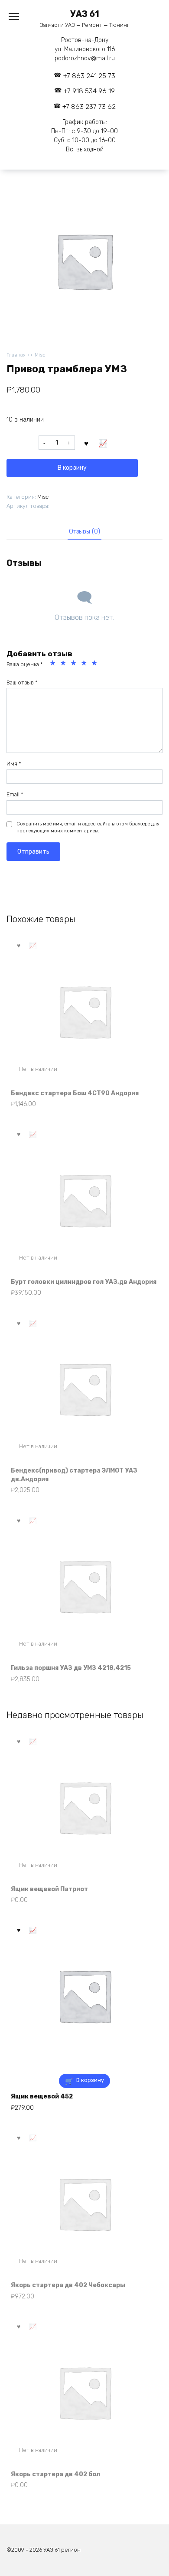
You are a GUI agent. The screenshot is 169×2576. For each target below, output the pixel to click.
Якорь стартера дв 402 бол (55, 2474)
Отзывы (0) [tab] (84, 532)
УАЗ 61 (85, 14)
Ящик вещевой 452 (42, 2096)
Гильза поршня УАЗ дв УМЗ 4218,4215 (71, 1668)
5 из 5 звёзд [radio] (95, 664)
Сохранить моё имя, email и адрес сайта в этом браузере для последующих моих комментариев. (88, 827)
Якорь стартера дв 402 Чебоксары (68, 2285)
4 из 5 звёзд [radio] (85, 664)
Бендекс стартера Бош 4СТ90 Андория (75, 1093)
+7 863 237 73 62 (89, 107)
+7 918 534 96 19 (89, 91)
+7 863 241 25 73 (89, 76)
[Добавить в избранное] (87, 443)
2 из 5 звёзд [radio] (64, 664)
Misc (40, 355)
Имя (14, 764)
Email (15, 794)
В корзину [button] (90, 2080)
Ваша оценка (25, 664)
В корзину (72, 468)
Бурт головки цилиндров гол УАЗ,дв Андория (84, 1282)
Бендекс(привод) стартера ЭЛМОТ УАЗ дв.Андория (74, 1475)
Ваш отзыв (22, 682)
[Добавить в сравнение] (103, 443)
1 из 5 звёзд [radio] (54, 664)
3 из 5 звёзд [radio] (75, 664)
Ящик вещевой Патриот (49, 1889)
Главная (16, 355)
